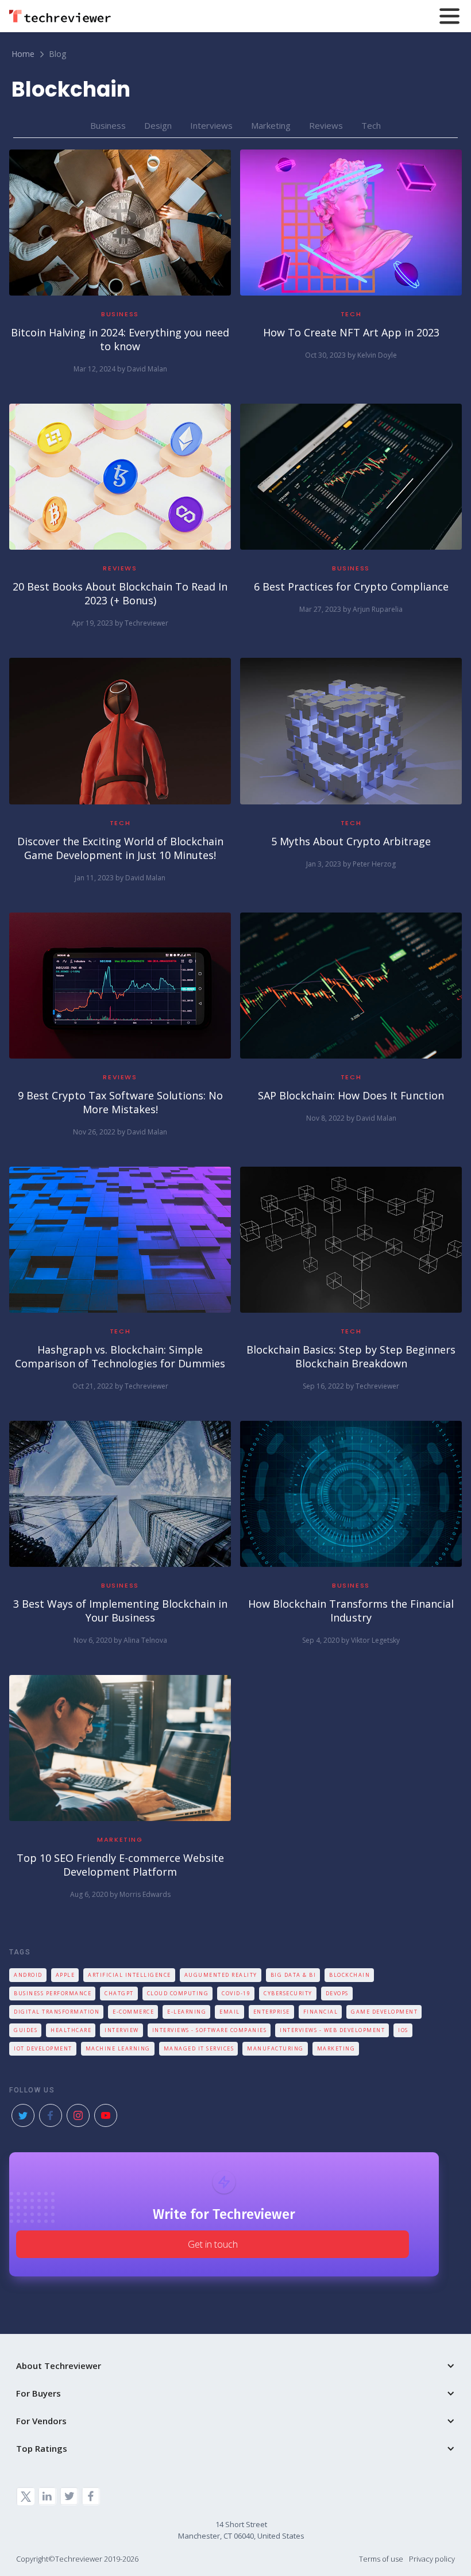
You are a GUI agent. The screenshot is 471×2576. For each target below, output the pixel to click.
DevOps (337, 1993)
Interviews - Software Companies (210, 2030)
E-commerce (133, 2012)
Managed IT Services (199, 2048)
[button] (235, 16)
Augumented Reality (221, 1975)
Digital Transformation (57, 2012)
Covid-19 (236, 1993)
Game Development (384, 2012)
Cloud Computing (178, 1993)
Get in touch (213, 2244)
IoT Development (43, 2048)
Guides (26, 2030)
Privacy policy (432, 2559)
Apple (65, 1975)
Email (230, 2012)
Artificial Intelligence (130, 1975)
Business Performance (53, 1993)
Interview (122, 2030)
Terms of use (381, 2559)
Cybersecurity (288, 1993)
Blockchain (350, 1975)
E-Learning (187, 2012)
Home (23, 54)
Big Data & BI (294, 1975)
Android (28, 1975)
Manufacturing (275, 2048)
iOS (403, 2030)
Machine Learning (118, 2048)
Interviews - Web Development (332, 2030)
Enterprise (272, 2012)
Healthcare (71, 2030)
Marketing (336, 2048)
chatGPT (119, 1993)
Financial (321, 2012)
